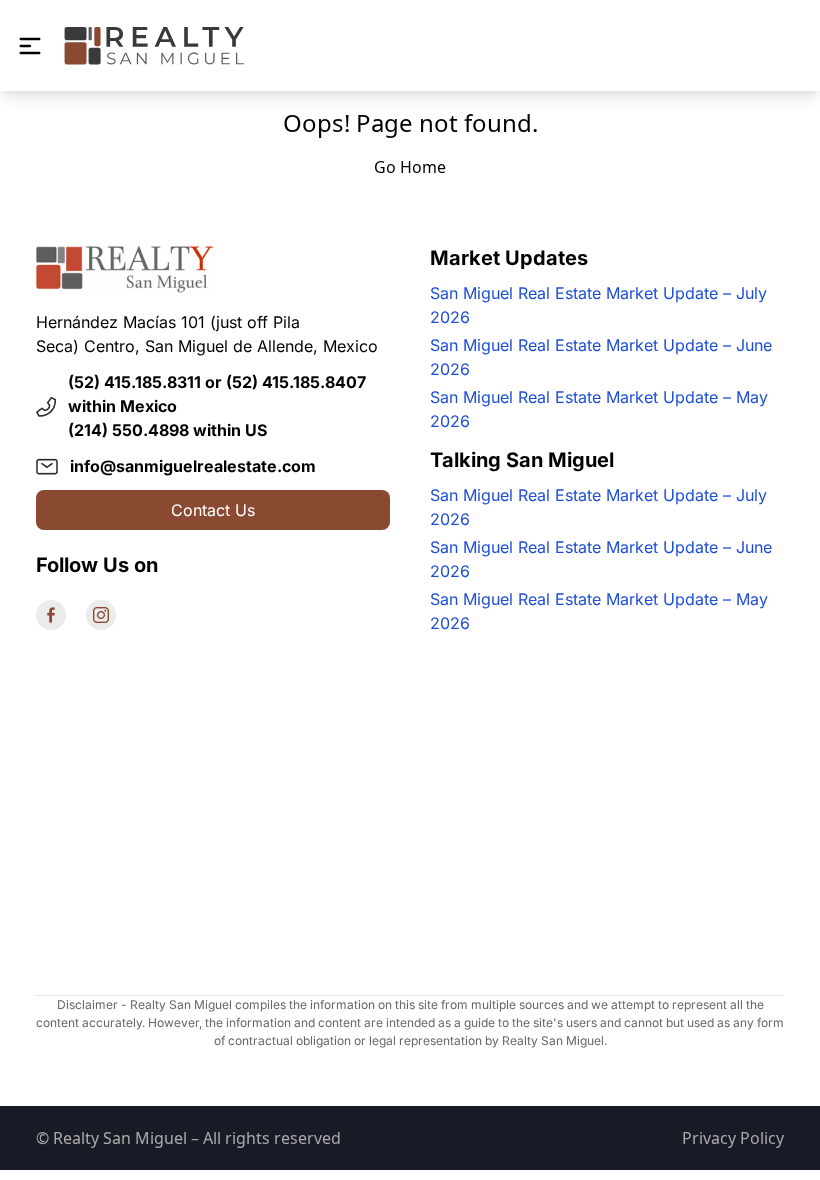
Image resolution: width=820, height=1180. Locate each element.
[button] (30, 46)
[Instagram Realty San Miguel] (101, 615)
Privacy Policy (733, 1138)
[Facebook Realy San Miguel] (51, 615)
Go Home (410, 167)
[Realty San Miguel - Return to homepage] (154, 45)
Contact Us (213, 510)
